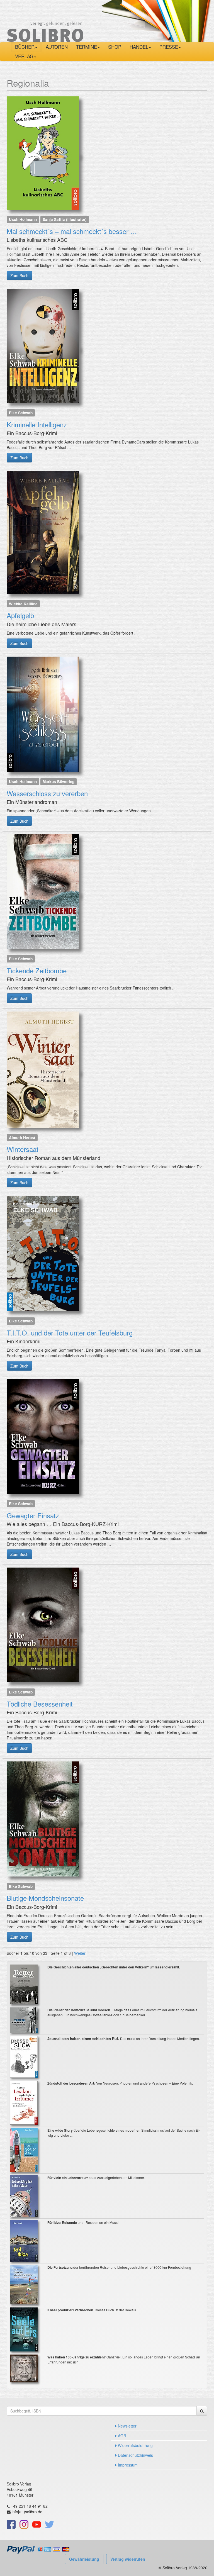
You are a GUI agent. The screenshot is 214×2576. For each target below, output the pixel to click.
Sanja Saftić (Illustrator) (65, 219)
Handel (139, 47)
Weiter (80, 1953)
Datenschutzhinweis (135, 2455)
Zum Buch (19, 276)
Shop (115, 47)
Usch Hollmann (23, 219)
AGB (121, 2436)
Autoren (57, 47)
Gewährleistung (84, 2559)
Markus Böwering (59, 782)
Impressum (127, 2465)
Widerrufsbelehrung (135, 2445)
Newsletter (127, 2426)
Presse (169, 47)
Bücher (25, 47)
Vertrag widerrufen (128, 2559)
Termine (87, 47)
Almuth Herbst (22, 1137)
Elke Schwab (21, 413)
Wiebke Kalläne (23, 604)
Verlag (24, 56)
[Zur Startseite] (45, 20)
